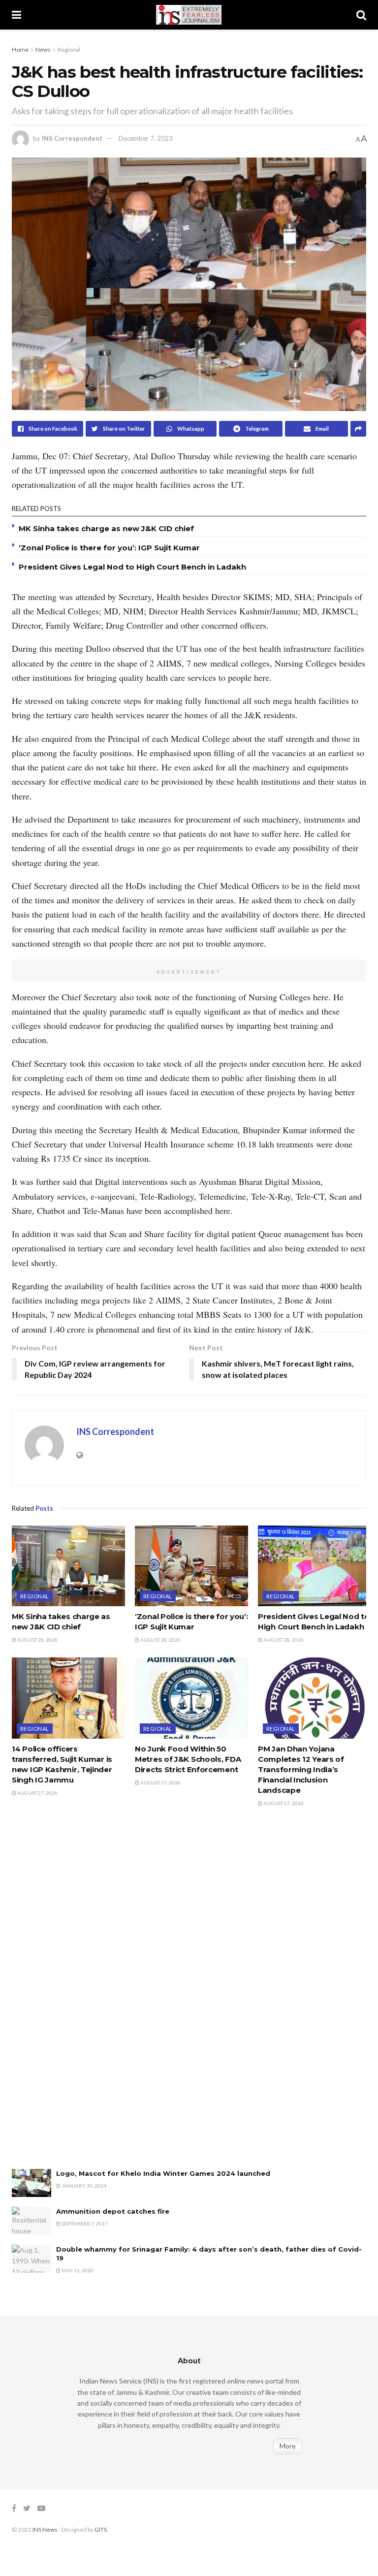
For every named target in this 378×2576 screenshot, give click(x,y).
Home (20, 49)
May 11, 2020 (77, 2270)
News (43, 49)
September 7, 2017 (84, 2224)
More (288, 2446)
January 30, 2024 (83, 2186)
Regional (69, 49)
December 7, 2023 (146, 138)
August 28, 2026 (37, 1640)
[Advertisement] (86, 1998)
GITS (101, 2529)
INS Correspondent (72, 138)
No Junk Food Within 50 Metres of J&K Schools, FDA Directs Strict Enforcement (188, 1759)
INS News (45, 2529)
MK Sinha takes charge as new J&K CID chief (106, 528)
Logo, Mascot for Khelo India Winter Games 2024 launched (163, 2173)
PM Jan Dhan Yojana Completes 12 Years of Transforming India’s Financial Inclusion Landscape (301, 1769)
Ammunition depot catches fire (113, 2211)
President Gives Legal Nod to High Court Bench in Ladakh (132, 567)
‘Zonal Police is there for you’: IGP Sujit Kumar (109, 548)
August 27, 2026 (37, 1793)
